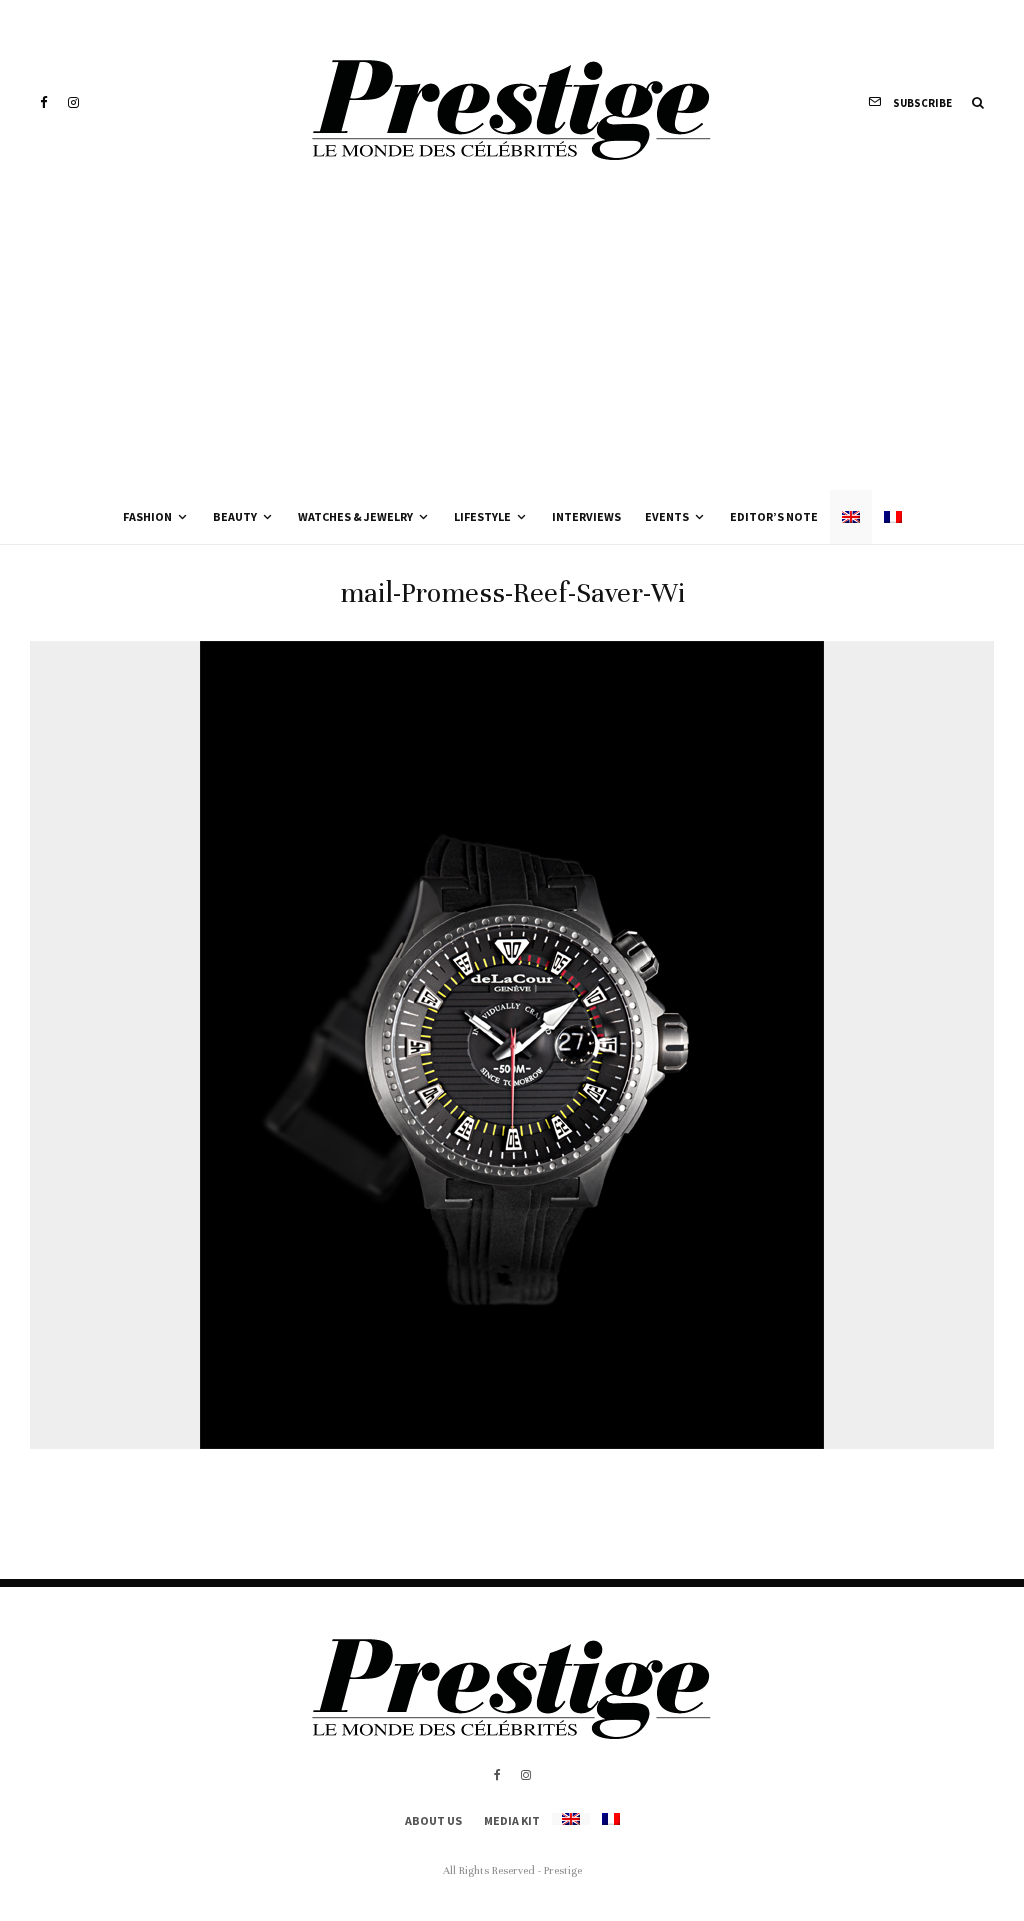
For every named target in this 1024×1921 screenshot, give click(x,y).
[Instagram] (73, 102)
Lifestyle (482, 516)
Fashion (147, 516)
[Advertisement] (512, 340)
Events (667, 516)
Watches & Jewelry (355, 516)
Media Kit (512, 1820)
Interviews (586, 516)
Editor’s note (774, 516)
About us (433, 1820)
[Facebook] (44, 102)
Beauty (235, 516)
